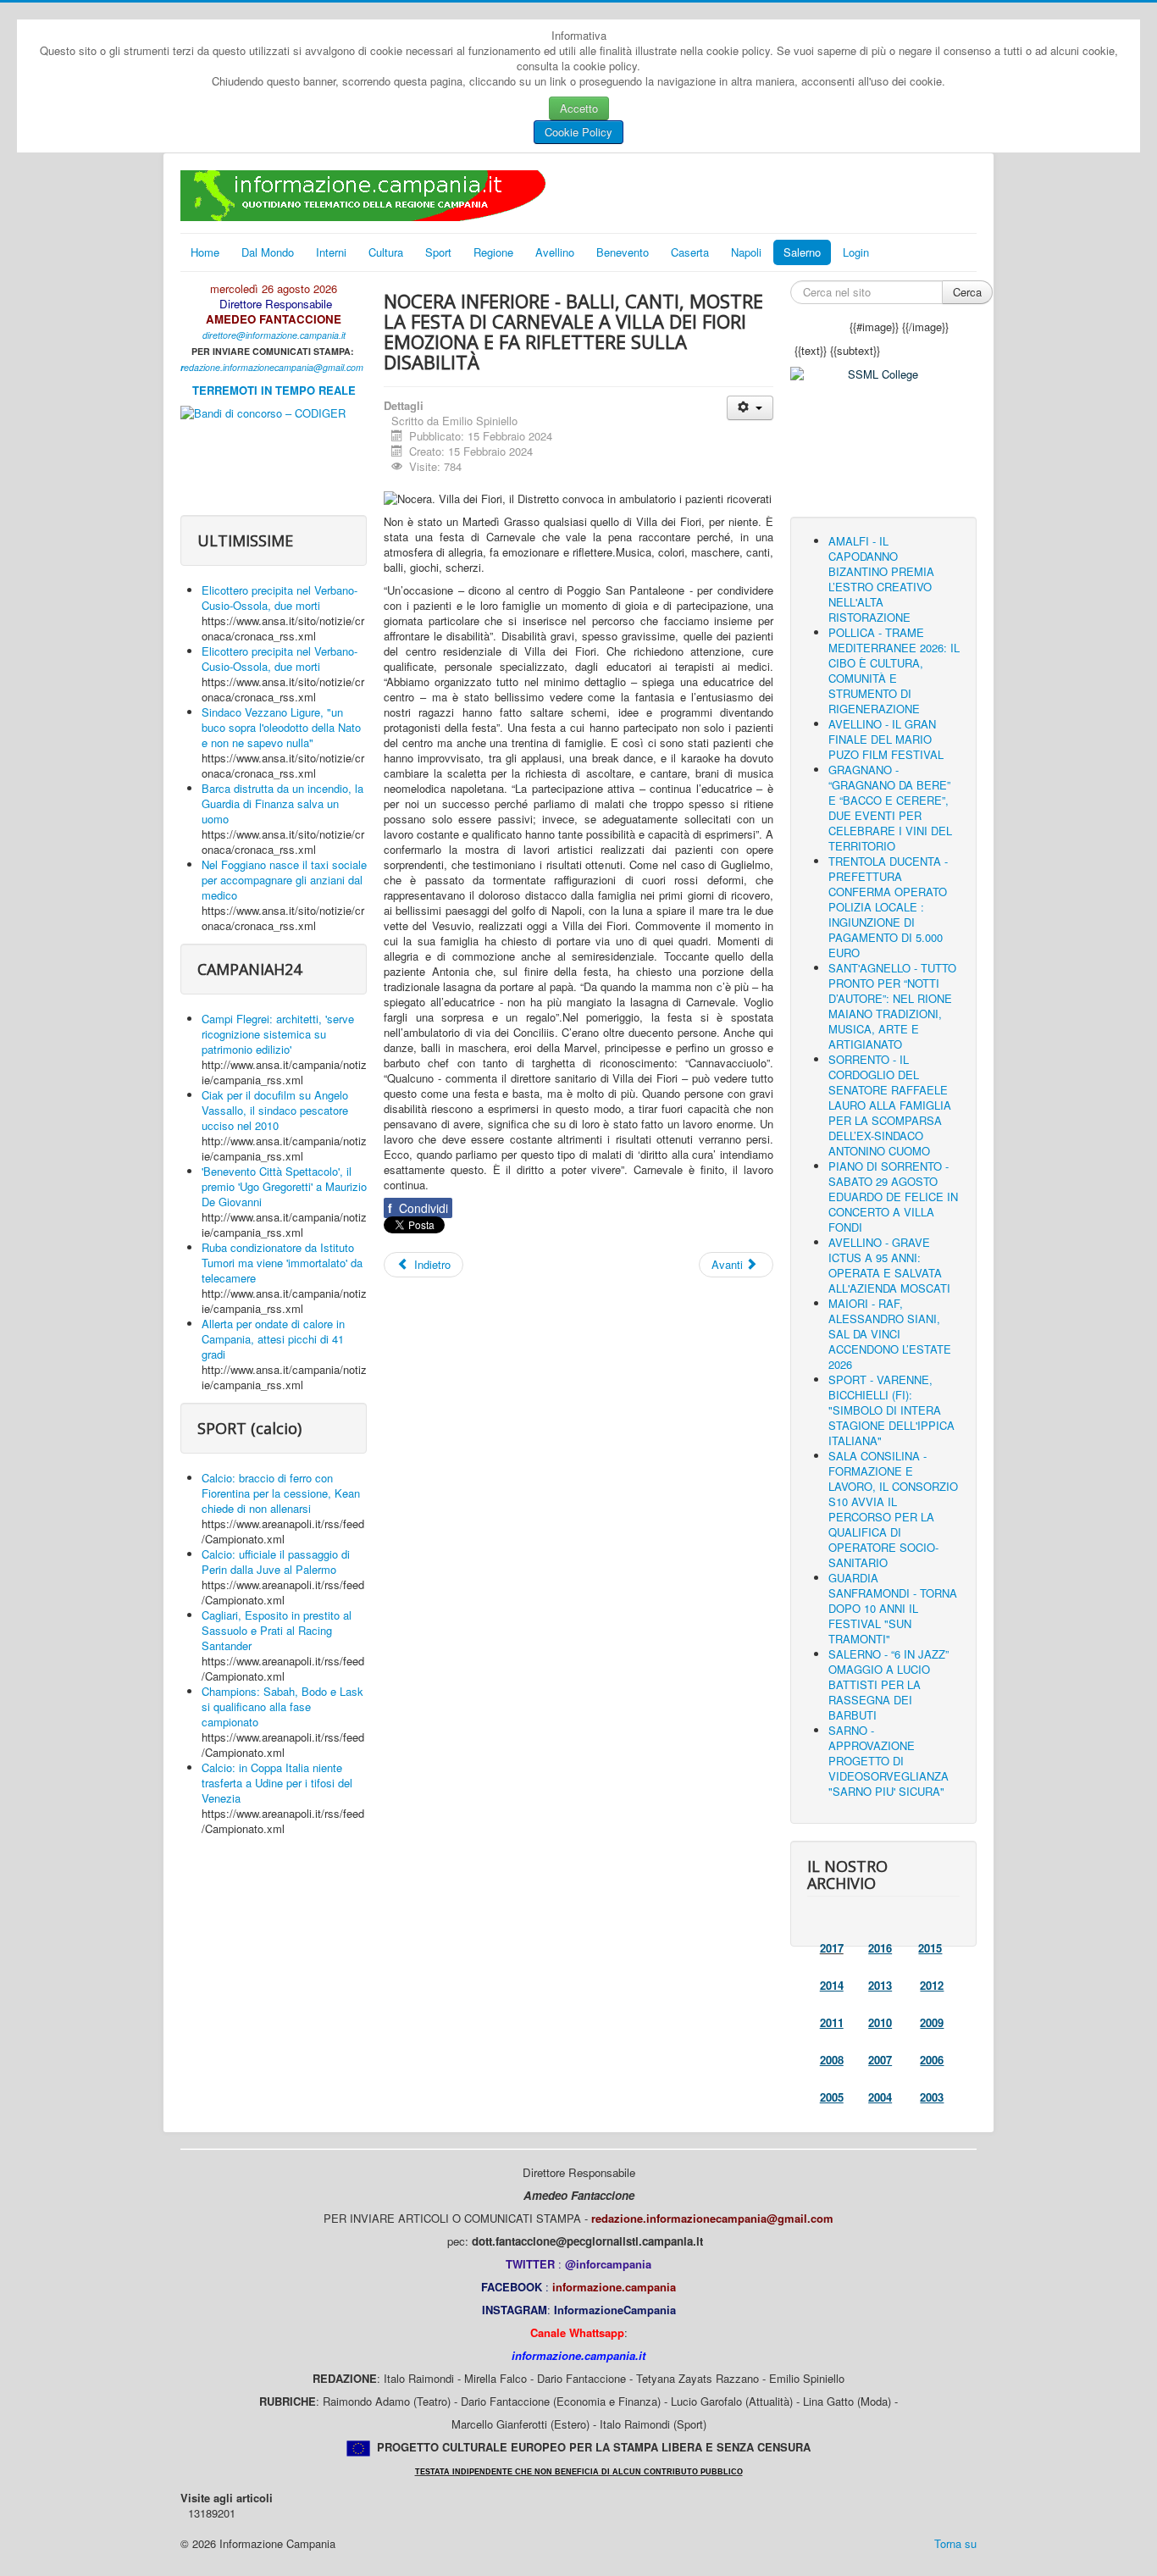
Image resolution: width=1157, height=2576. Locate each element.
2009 (932, 2022)
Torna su (955, 2543)
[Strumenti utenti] (750, 408)
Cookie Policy (578, 132)
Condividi (418, 1208)
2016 (880, 1948)
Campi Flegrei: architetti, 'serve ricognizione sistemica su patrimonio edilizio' (278, 1034)
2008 (832, 2060)
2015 (930, 1948)
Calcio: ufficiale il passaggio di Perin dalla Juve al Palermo (276, 1562)
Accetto (579, 108)
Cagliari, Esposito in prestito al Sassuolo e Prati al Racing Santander (277, 1630)
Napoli (746, 252)
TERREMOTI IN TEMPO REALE (274, 390)
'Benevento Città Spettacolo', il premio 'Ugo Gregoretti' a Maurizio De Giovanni (284, 1186)
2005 (832, 2097)
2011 (832, 2022)
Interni (331, 252)
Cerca (967, 292)
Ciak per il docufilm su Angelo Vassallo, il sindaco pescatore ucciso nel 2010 (275, 1110)
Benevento (623, 252)
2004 (880, 2097)
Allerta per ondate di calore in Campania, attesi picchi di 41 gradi (273, 1339)
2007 (880, 2060)
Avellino (555, 252)
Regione (493, 252)
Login (856, 252)
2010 (880, 2022)
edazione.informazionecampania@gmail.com (274, 367)
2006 (932, 2060)
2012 (932, 1985)
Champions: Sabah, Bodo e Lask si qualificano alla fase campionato (282, 1706)
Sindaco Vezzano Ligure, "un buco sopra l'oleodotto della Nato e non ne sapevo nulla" (281, 727)
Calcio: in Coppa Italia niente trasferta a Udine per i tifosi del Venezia (277, 1783)
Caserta (690, 252)
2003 (932, 2097)
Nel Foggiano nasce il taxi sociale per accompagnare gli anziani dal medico (284, 880)
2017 (832, 1948)
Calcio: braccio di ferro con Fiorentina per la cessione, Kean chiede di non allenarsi (281, 1493)
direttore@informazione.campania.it (274, 335)
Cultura (386, 252)
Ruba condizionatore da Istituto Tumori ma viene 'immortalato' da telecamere (282, 1263)
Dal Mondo (268, 252)
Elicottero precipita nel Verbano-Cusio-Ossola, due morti (280, 598)
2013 (880, 1985)
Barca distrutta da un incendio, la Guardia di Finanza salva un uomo (282, 803)
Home (205, 252)
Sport (438, 252)
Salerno (802, 252)
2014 (832, 1985)
